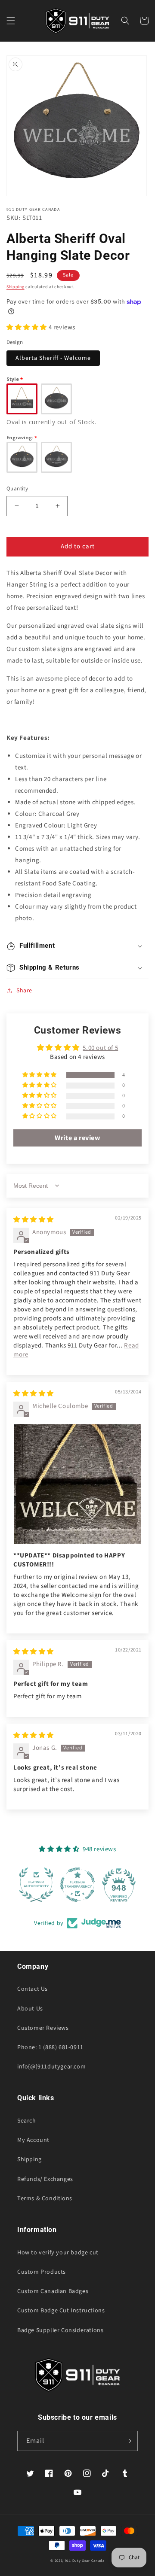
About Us (30, 2009)
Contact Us (33, 1989)
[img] (34, 1220)
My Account (33, 2140)
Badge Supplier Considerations (60, 2330)
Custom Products (42, 2272)
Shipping (15, 287)
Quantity (17, 489)
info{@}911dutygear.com (51, 2067)
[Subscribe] (128, 2441)
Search (27, 2121)
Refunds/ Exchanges (45, 2179)
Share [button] (24, 991)
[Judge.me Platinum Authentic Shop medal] (36, 1885)
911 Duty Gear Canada (85, 2561)
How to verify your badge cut (58, 2253)
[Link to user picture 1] (77, 1484)
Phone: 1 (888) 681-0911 (50, 2047)
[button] (11, 21)
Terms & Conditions (45, 2199)
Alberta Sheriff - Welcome (53, 358)
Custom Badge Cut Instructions (61, 2311)
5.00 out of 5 (100, 1048)
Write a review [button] (77, 1138)
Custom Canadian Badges (53, 2291)
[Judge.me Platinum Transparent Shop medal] (77, 1885)
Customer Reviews (43, 2028)
